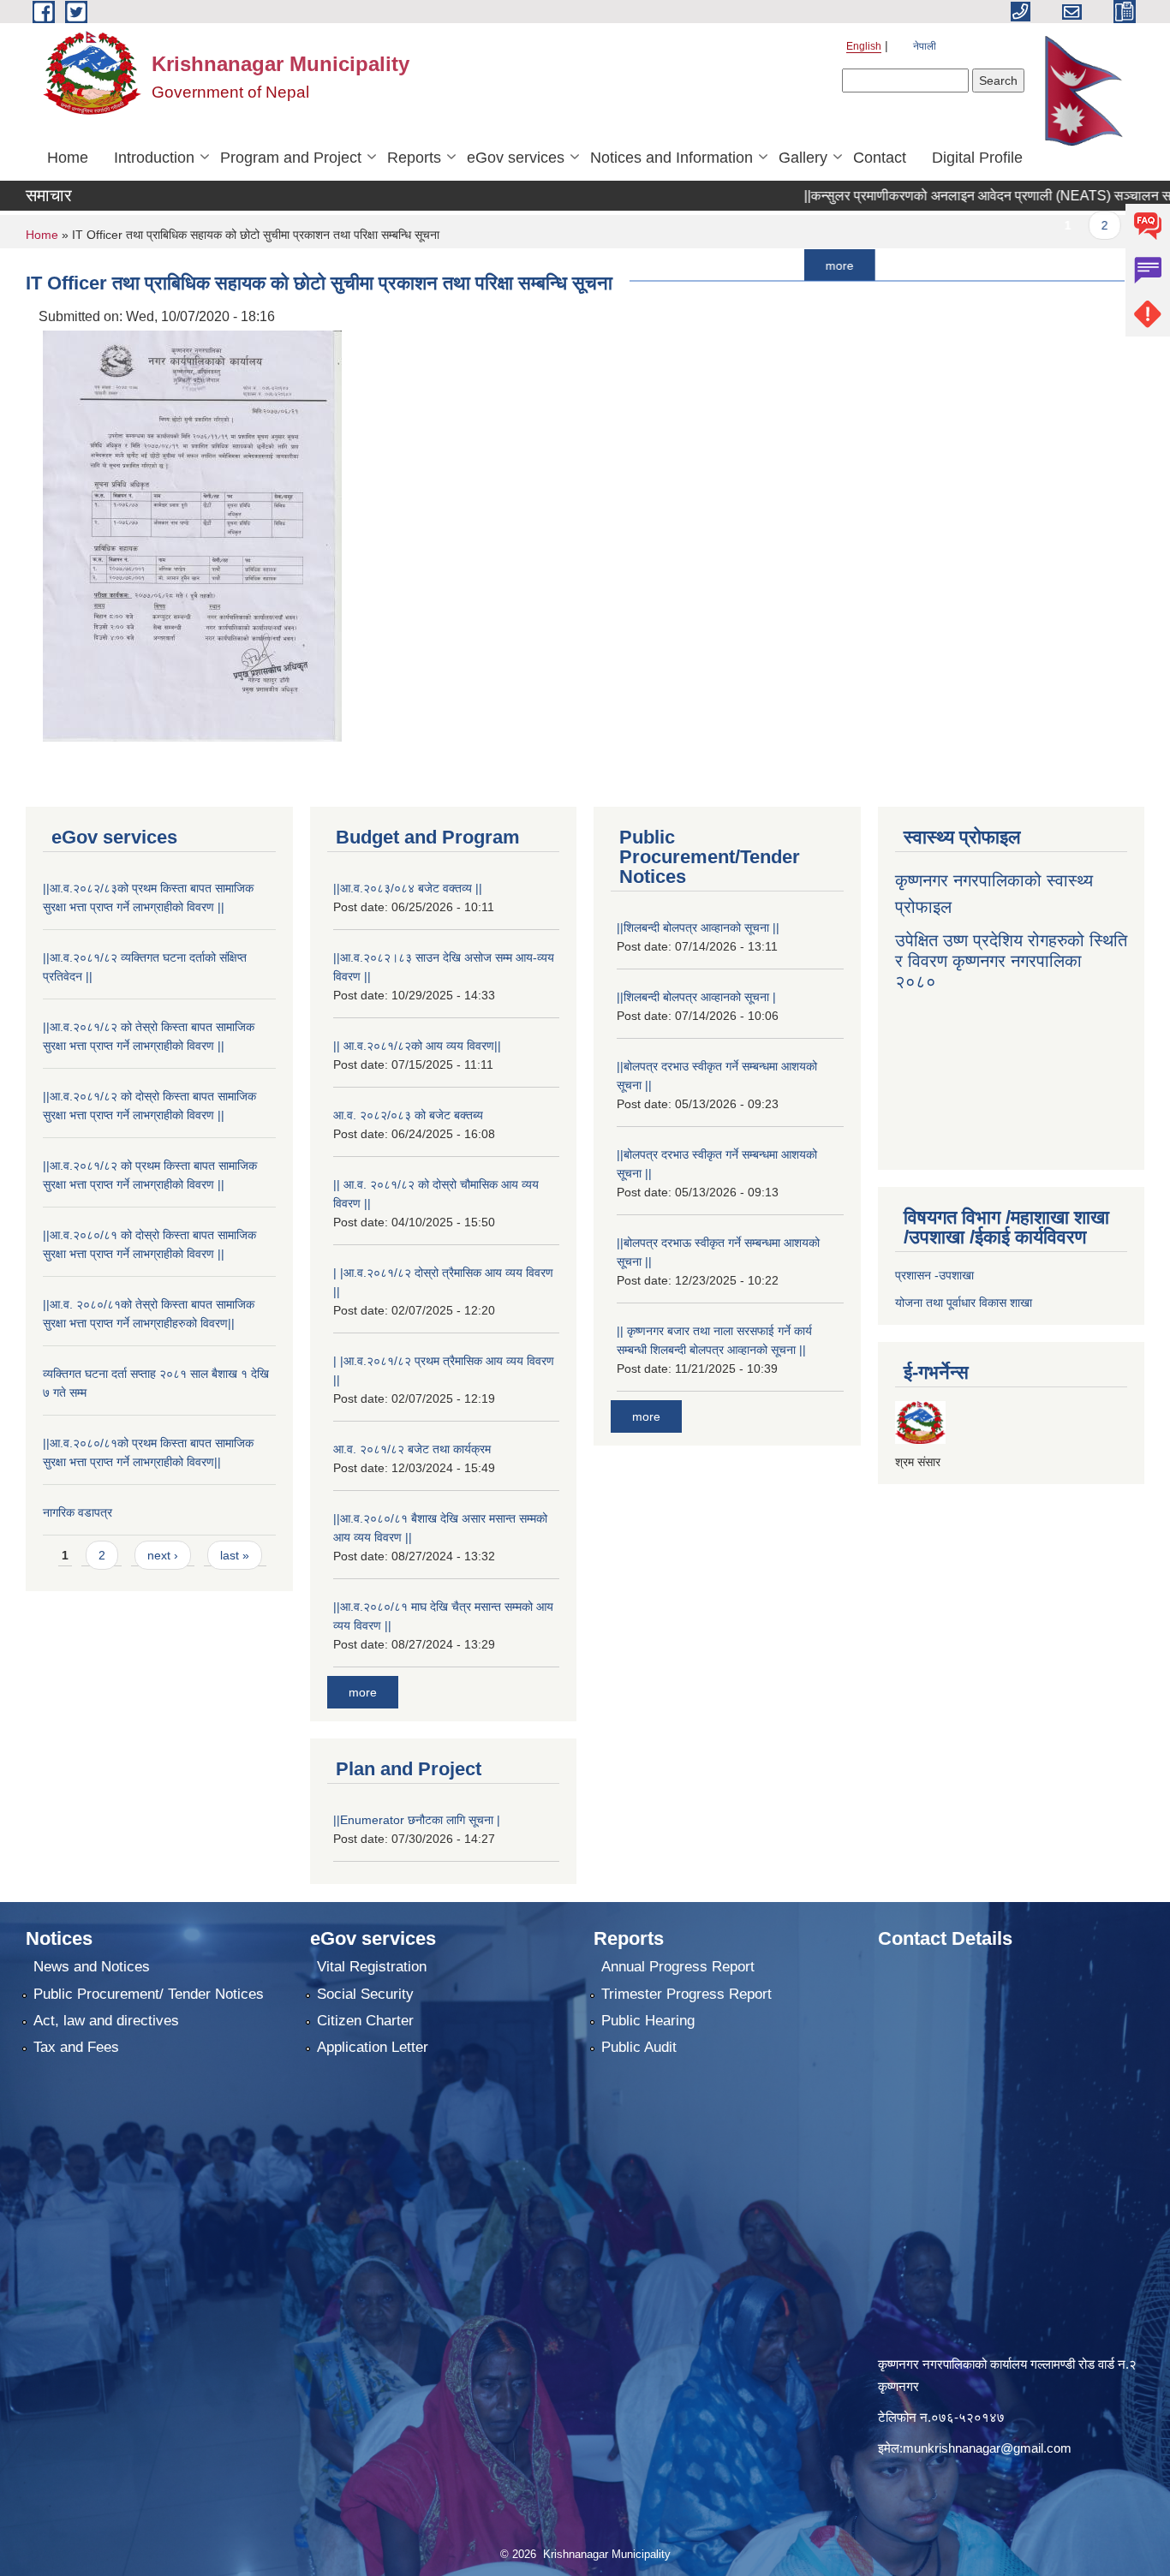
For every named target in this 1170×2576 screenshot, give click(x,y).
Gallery (803, 158)
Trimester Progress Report (686, 1994)
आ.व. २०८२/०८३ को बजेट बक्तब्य (408, 1115)
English (864, 46)
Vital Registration (372, 1967)
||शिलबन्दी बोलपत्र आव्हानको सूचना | (696, 997)
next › (163, 1555)
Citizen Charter (365, 2021)
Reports (414, 158)
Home (68, 158)
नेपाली (925, 46)
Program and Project (291, 158)
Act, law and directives (106, 2021)
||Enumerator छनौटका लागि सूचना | (417, 1820)
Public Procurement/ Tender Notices (149, 1994)
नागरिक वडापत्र (78, 1512)
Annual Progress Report (678, 1967)
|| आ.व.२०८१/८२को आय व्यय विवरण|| (417, 1046)
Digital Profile (977, 158)
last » (235, 1555)
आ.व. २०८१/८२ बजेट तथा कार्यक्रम (412, 1449)
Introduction (154, 158)
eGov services (516, 158)
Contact (880, 158)
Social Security (365, 1994)
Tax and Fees (76, 2047)
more (770, 265)
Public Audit (639, 2047)
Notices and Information (672, 158)
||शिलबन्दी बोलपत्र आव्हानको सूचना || (698, 927)
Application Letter (373, 2047)
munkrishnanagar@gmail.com (987, 2448)
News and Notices (92, 1967)
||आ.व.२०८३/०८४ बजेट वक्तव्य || (408, 888)
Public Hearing (648, 2021)
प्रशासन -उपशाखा (934, 1275)
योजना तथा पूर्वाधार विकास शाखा (964, 1303)
